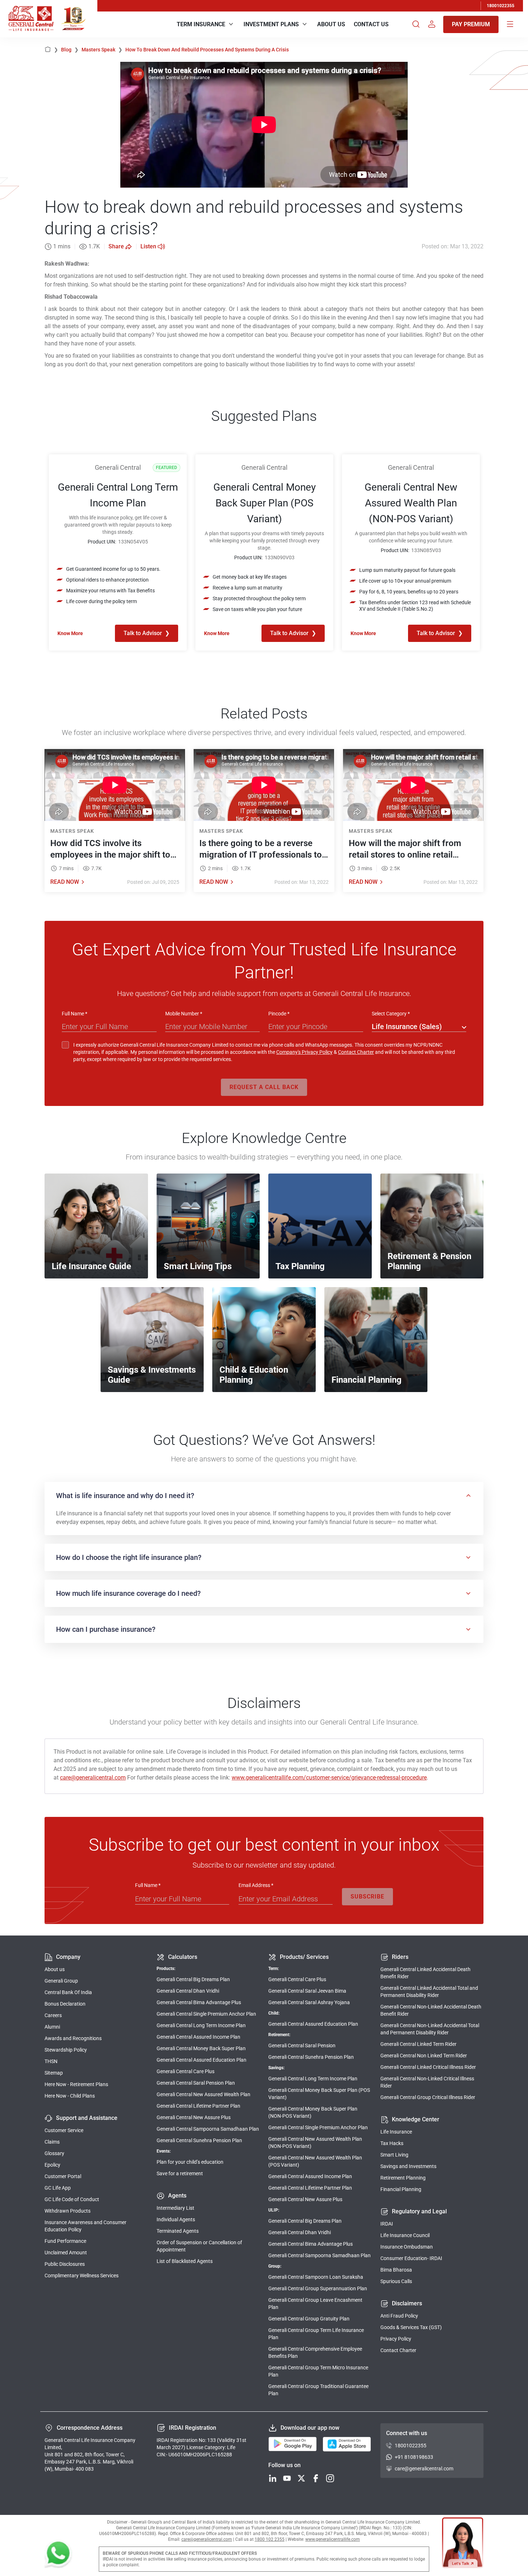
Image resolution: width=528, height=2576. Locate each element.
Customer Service (64, 2130)
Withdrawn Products (68, 2211)
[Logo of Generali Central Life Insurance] (31, 19)
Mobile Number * (184, 1014)
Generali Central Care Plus (186, 2071)
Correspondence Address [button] (90, 2428)
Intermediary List (175, 2208)
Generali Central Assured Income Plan (198, 2037)
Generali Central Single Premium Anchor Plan (206, 2014)
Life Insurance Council (405, 2235)
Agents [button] (177, 2196)
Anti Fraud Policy (399, 2316)
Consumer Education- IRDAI (411, 2258)
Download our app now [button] (310, 2428)
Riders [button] (400, 1957)
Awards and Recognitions (73, 2038)
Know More (70, 633)
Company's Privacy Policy (304, 1052)
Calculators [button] (183, 1957)
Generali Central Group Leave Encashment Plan (315, 2304)
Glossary (54, 2153)
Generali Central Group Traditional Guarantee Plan (318, 2390)
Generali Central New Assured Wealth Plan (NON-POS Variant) (315, 2143)
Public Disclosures (65, 2264)
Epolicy (52, 2165)
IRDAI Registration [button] (193, 2428)
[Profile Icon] (432, 24)
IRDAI (387, 2224)
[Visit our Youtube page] (287, 2479)
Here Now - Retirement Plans (76, 2084)
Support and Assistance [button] (87, 2118)
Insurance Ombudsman (407, 2247)
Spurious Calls (396, 2281)
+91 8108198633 (414, 2457)
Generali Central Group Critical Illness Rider (428, 2097)
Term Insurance (201, 24)
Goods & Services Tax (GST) (411, 2327)
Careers (53, 2015)
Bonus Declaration (65, 2004)
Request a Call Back (264, 1087)
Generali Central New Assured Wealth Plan (203, 2094)
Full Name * (75, 1014)
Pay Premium (471, 24)
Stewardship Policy (66, 2050)
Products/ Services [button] (304, 1957)
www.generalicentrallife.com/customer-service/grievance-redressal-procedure (329, 1778)
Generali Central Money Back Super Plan (201, 2048)
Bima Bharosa (396, 2270)
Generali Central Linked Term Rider (418, 2044)
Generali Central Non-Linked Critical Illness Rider (427, 2082)
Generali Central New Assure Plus (194, 2117)
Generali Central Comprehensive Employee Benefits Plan (315, 2352)
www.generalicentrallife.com (333, 2539)
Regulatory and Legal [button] (419, 2211)
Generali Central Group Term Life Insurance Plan (316, 2334)
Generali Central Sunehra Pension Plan (199, 2140)
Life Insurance (396, 2132)
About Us (331, 24)
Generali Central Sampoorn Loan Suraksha (316, 2277)
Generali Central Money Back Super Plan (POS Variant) (319, 2094)
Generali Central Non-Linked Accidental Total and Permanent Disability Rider (430, 2029)
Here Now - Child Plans (70, 2096)
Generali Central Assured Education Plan (202, 2060)
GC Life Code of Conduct (72, 2199)
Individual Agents (176, 2219)
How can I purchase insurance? (106, 1629)
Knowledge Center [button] (416, 2119)
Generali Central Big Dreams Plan (193, 1979)
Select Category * (391, 1014)
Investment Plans (271, 24)
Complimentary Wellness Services (82, 2276)
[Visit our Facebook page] (316, 2479)
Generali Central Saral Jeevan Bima (307, 1991)
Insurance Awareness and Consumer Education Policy (85, 2226)
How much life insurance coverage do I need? (128, 1593)
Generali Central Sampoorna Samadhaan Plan (208, 2129)
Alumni (52, 2027)
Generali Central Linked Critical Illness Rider (428, 2067)
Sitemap (54, 2073)
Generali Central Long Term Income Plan (201, 2025)
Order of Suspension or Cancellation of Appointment (199, 2246)
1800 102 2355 (270, 2539)
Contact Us (371, 24)
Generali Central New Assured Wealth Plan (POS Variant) (315, 2161)
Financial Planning (401, 2189)
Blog (70, 50)
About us (55, 1969)
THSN (51, 2061)
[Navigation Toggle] (510, 24)
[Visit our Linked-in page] (273, 2479)
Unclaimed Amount (66, 2253)
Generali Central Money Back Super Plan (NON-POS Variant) (313, 2112)
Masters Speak (102, 50)
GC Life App (58, 2188)
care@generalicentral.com (93, 1778)
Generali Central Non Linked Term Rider (424, 2056)
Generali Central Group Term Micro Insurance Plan (318, 2371)
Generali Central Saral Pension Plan (196, 2083)
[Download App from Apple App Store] (347, 2444)
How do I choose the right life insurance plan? (129, 1557)
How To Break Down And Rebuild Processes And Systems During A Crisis (207, 50)
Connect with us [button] (407, 2433)
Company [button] (68, 1957)
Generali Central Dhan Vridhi (188, 1991)
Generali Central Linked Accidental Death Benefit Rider (425, 1973)
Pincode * (279, 1014)
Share (116, 246)
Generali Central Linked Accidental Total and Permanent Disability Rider (429, 1992)
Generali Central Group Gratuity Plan (309, 2319)
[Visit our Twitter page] (301, 2479)
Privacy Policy (396, 2339)
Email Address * (256, 1885)
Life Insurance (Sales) (407, 1027)
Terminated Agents (178, 2231)
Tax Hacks (392, 2143)
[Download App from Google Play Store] (293, 2444)
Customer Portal (63, 2176)
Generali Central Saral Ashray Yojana (309, 2002)
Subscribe (367, 1897)
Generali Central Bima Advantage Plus (199, 2002)
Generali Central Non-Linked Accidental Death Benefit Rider (431, 2010)
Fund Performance (65, 2241)
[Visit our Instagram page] (330, 2479)
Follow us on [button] (284, 2465)
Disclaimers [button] (407, 2303)
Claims (52, 2142)
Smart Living (394, 2155)
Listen (148, 246)
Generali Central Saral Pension (302, 2045)
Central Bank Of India (68, 1992)
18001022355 (501, 6)
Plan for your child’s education (190, 2162)
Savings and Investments (408, 2166)
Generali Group (61, 1981)
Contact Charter (356, 1052)
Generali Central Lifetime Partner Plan (198, 2106)
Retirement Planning (403, 2178)
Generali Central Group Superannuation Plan (318, 2288)
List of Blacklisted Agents (185, 2261)
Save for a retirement (180, 2173)
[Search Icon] (416, 24)
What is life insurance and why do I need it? (125, 1496)
